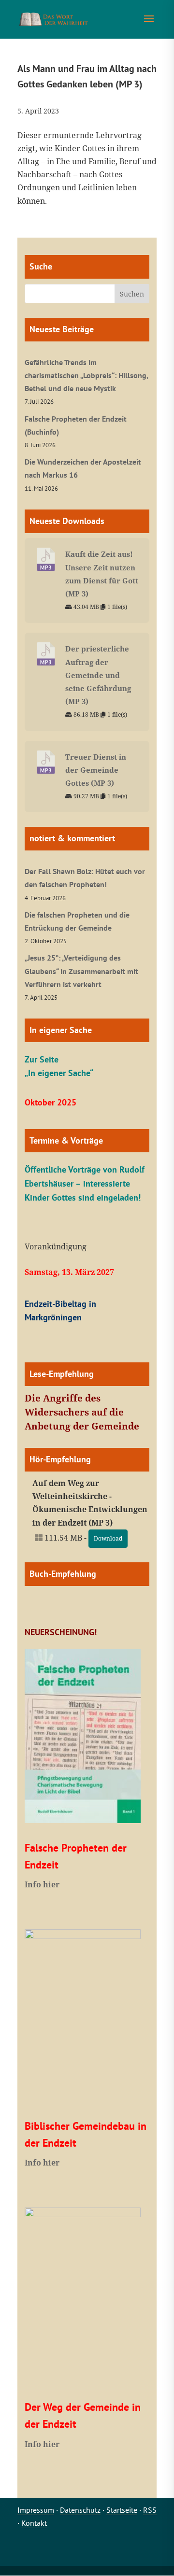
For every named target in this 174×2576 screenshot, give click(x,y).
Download (108, 1538)
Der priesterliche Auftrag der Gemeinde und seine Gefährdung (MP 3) (98, 675)
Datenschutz (80, 2510)
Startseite (122, 2510)
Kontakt (34, 2523)
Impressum (36, 2510)
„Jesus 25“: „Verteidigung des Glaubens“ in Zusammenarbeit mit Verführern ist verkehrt (81, 971)
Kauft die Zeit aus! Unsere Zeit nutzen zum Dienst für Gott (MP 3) (102, 574)
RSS (150, 2510)
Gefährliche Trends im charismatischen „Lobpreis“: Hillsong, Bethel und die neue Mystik (86, 375)
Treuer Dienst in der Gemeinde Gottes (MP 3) (96, 770)
